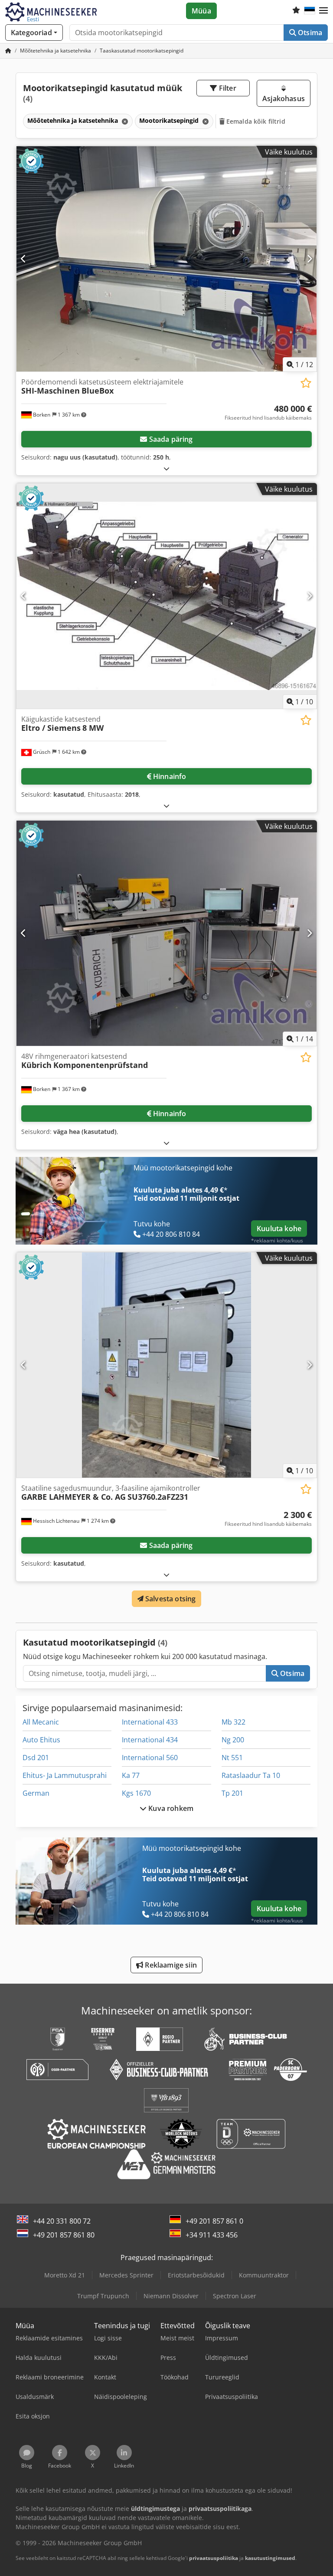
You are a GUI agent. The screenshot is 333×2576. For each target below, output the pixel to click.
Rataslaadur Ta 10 (251, 1775)
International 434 (150, 1740)
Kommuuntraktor (264, 2275)
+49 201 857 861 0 (214, 2221)
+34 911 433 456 (212, 2235)
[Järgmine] (309, 259)
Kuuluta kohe (279, 1229)
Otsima (309, 33)
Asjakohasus (284, 99)
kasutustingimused (270, 2558)
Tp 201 (232, 1793)
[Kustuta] (124, 121)
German (36, 1793)
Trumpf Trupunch (103, 2296)
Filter (227, 88)
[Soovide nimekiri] (296, 11)
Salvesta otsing (170, 1599)
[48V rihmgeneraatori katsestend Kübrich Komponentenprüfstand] (166, 933)
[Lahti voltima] (166, 468)
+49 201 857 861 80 (64, 2235)
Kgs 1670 (136, 1793)
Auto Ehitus (41, 1740)
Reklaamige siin (170, 1965)
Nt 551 (232, 1758)
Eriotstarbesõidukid (196, 2275)
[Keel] (310, 11)
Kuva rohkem (170, 1808)
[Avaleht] (8, 51)
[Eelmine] (24, 259)
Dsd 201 (36, 1758)
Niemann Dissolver (171, 2296)
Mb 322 (233, 1722)
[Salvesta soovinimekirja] (306, 383)
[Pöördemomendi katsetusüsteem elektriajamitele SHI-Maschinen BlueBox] (166, 259)
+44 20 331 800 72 (62, 2221)
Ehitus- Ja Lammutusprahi (65, 1775)
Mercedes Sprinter (126, 2275)
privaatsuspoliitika (214, 2558)
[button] (323, 11)
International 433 (150, 1722)
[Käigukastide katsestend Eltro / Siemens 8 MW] (166, 596)
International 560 (150, 1758)
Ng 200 (233, 1740)
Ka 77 (131, 1775)
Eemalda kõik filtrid (255, 121)
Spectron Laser (235, 2296)
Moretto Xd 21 (65, 2275)
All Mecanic (41, 1722)
